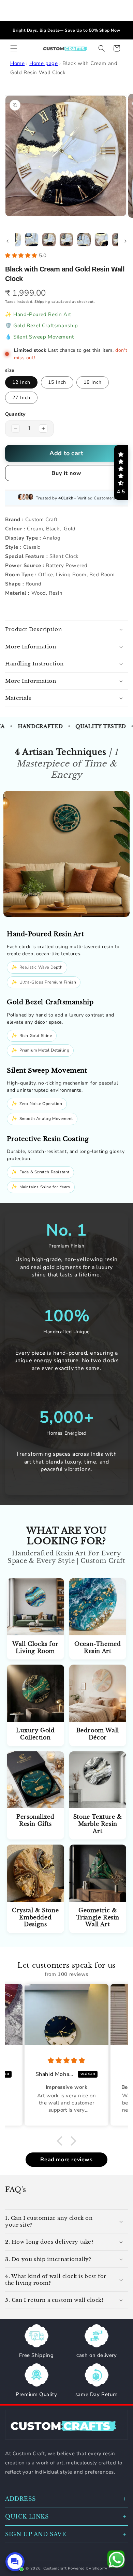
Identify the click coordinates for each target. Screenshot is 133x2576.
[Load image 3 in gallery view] (32, 240)
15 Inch (57, 382)
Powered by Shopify (88, 2568)
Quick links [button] (27, 2516)
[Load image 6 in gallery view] (84, 240)
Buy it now (66, 473)
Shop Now (89, 30)
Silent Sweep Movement (44, 337)
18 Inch (93, 382)
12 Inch (21, 382)
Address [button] (20, 2499)
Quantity (15, 414)
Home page (43, 63)
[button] (14, 48)
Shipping (42, 302)
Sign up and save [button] (36, 2534)
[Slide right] (125, 241)
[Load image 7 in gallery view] (101, 240)
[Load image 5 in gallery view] (66, 240)
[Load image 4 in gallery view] (49, 240)
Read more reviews (66, 2160)
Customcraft (55, 2568)
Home (17, 63)
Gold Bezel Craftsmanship (46, 326)
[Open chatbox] (15, 2562)
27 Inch (21, 398)
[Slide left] (8, 241)
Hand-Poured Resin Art (42, 314)
